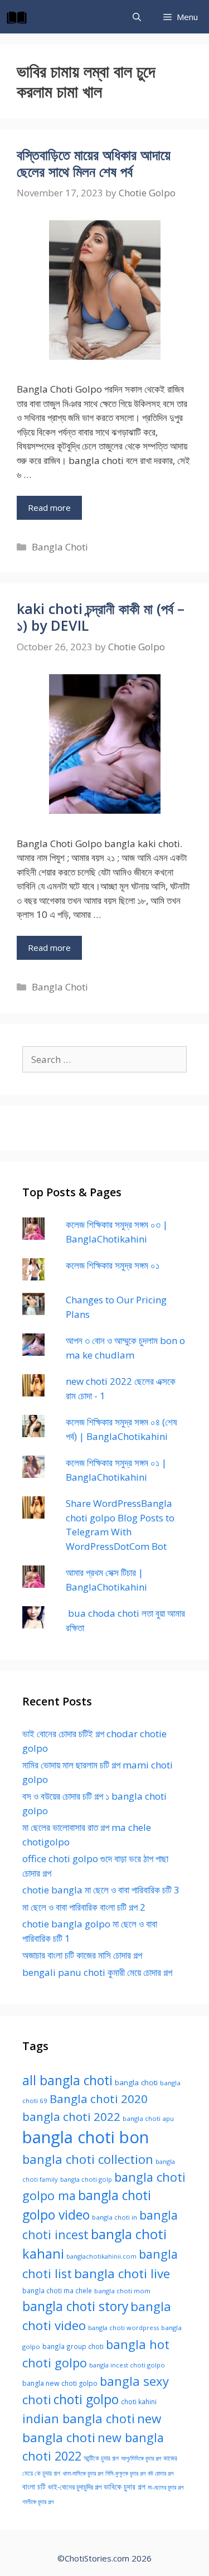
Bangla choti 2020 (99, 2099)
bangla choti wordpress (123, 2328)
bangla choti (136, 2082)
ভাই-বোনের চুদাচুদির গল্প (75, 2487)
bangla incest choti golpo (127, 2365)
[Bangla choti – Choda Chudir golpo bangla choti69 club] (20, 17)
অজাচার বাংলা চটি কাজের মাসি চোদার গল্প (82, 1955)
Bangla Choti (60, 547)
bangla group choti (73, 2346)
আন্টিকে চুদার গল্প (101, 2458)
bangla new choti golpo (60, 2383)
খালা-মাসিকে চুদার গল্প (83, 2473)
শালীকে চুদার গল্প (38, 2502)
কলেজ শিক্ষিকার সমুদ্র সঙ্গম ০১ (113, 1265)
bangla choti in (115, 2217)
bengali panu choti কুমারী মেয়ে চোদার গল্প (97, 1972)
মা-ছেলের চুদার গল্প (166, 2487)
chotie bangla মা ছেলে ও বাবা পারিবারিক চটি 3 (101, 1890)
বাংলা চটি (34, 2487)
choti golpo (86, 2399)
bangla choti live (122, 2273)
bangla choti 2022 (71, 2116)
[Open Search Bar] (137, 17)
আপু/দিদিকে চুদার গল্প (141, 2458)
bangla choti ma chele (57, 2290)
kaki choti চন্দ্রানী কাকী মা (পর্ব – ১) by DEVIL (101, 617)
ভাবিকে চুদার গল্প (125, 2487)
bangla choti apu (148, 2118)
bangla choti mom (122, 2291)
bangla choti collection (88, 2159)
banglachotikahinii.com (101, 2256)
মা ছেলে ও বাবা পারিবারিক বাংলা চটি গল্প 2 (84, 1907)
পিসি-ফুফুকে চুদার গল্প (125, 2473)
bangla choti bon (86, 2137)
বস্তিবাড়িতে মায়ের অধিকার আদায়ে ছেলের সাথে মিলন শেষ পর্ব (94, 163)
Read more (49, 508)
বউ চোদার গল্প (161, 2473)
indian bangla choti (79, 2418)
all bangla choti (67, 2080)
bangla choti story (75, 2306)
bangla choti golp (86, 2179)
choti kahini (139, 2401)
